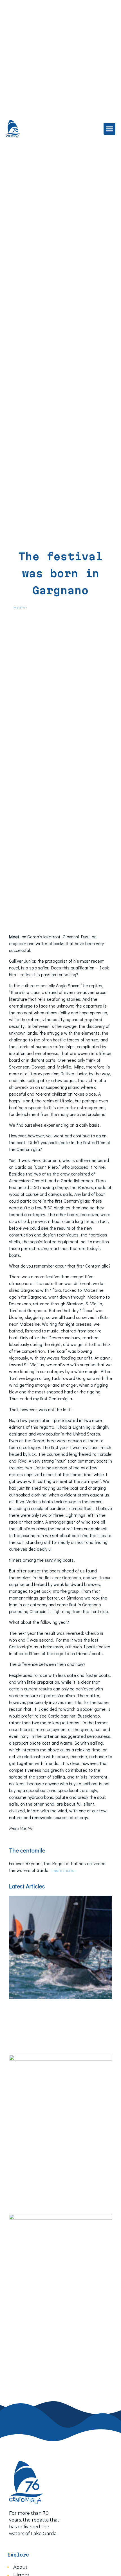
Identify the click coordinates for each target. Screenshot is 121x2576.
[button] (109, 129)
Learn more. (63, 1870)
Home (20, 608)
